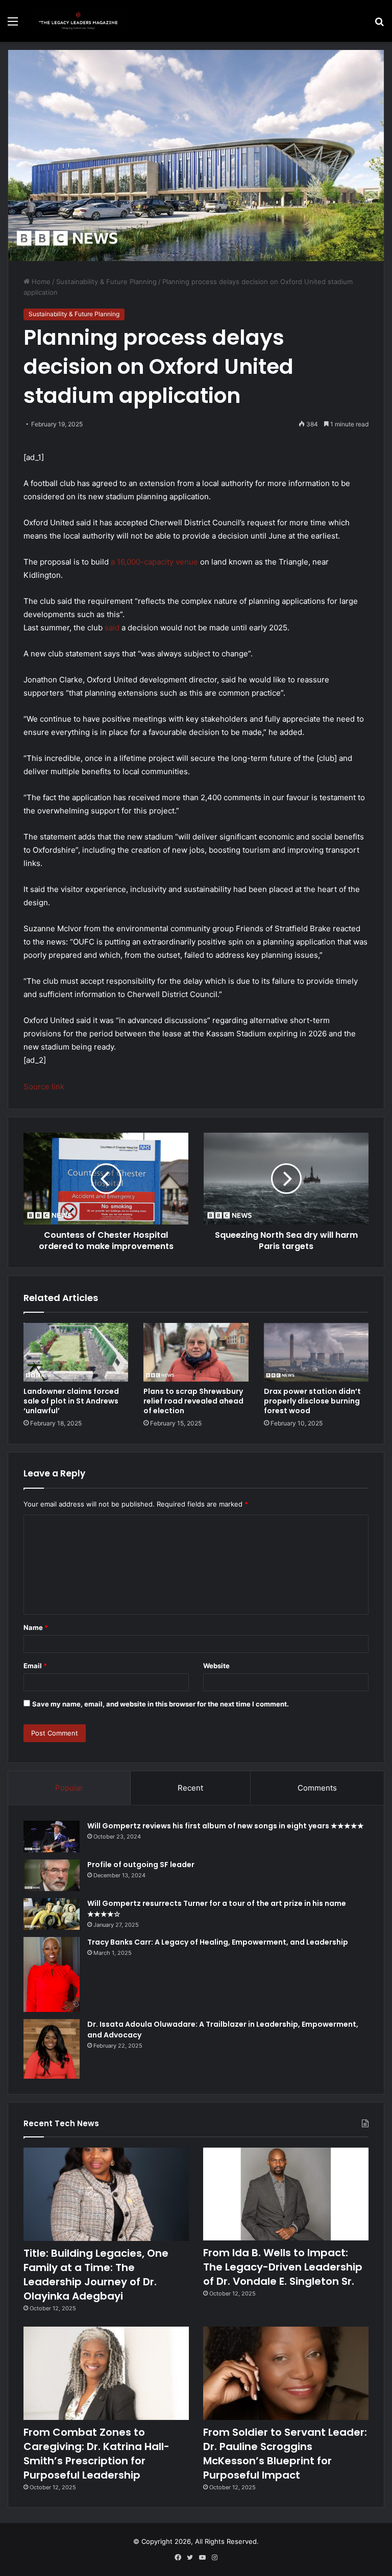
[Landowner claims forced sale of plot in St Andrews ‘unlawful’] (76, 1352)
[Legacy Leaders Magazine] (80, 21)
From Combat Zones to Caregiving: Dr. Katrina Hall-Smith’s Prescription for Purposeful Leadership (96, 2454)
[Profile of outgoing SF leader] (52, 1875)
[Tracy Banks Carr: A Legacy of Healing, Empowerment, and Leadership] (52, 1974)
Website (216, 1666)
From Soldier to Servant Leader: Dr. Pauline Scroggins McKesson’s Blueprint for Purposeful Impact (285, 2454)
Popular (69, 1788)
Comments (317, 1788)
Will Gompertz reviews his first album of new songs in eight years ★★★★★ (226, 1826)
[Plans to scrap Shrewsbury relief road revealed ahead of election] (196, 1352)
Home (40, 282)
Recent (190, 1788)
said (112, 628)
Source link (44, 1087)
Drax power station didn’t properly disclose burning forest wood (312, 1401)
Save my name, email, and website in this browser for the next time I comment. (161, 1704)
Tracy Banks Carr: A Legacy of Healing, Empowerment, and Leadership (218, 1942)
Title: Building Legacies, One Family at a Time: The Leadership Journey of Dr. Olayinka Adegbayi (96, 2275)
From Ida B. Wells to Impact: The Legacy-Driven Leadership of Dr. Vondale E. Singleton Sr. (283, 2267)
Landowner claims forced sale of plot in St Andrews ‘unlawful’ (71, 1401)
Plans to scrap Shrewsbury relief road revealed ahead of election (193, 1401)
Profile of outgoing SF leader (141, 1865)
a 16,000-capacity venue (154, 562)
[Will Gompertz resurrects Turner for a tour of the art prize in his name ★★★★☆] (52, 1914)
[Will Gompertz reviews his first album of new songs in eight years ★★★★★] (52, 1837)
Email (35, 1666)
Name (36, 1627)
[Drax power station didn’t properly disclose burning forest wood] (316, 1352)
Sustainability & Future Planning (106, 282)
